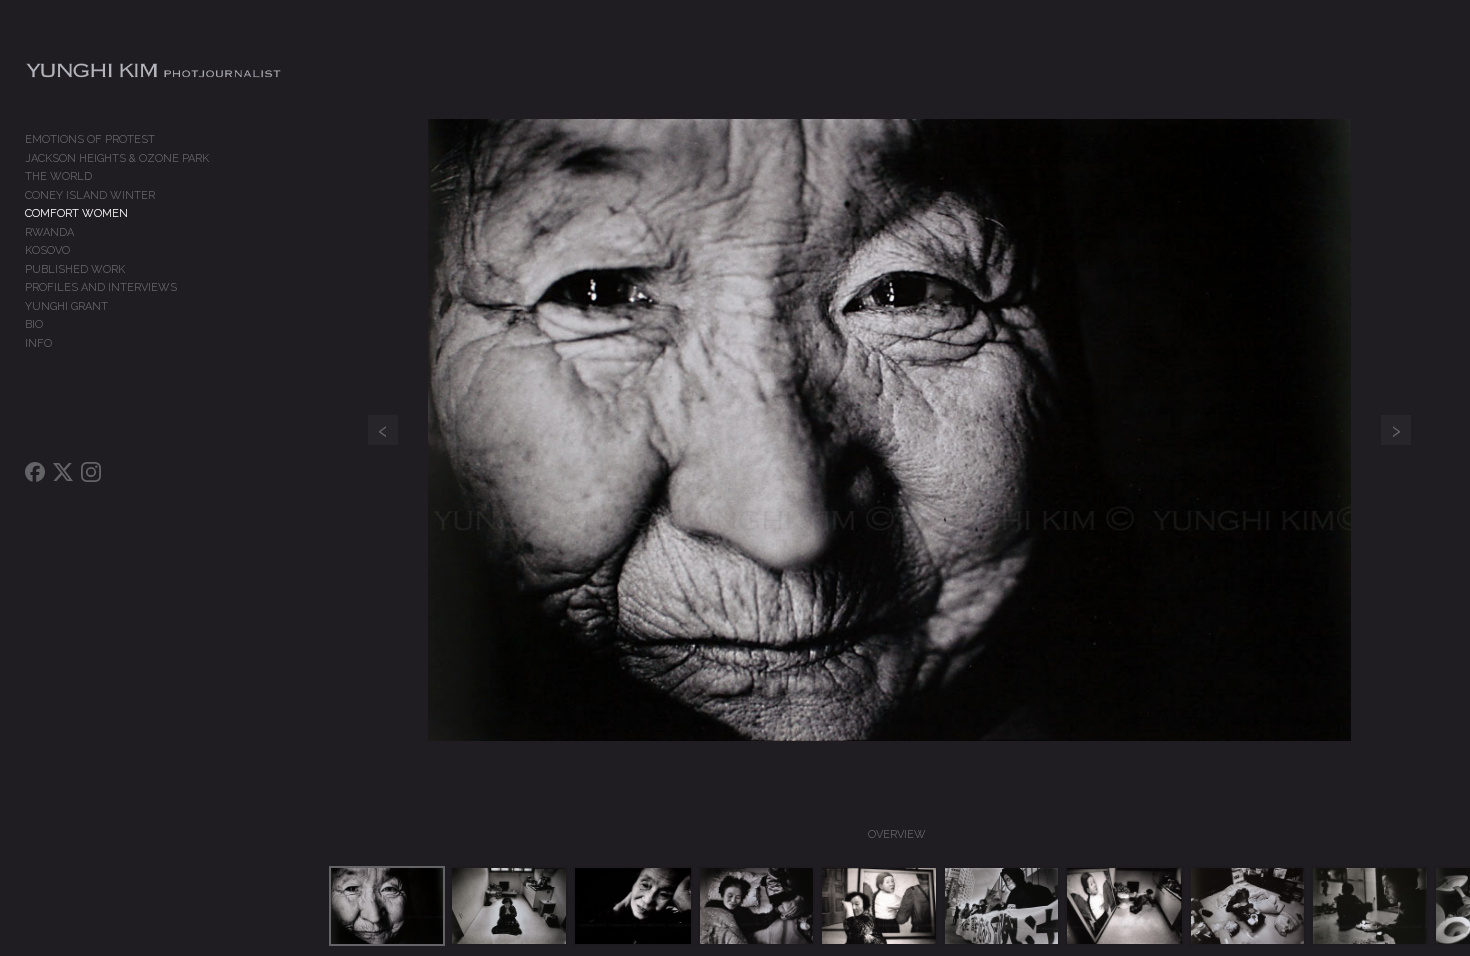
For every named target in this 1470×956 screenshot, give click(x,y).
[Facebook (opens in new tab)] (35, 472)
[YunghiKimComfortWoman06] (1001, 906)
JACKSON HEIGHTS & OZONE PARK (117, 158)
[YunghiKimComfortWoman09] (1369, 906)
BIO (34, 324)
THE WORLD (58, 176)
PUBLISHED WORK (75, 269)
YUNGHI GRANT (66, 306)
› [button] (1396, 430)
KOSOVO (47, 250)
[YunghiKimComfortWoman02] (509, 906)
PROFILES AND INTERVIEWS (101, 287)
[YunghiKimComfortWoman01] (387, 906)
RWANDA (49, 232)
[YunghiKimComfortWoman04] (757, 906)
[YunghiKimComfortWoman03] (633, 906)
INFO (38, 343)
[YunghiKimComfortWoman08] (1248, 906)
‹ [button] (383, 430)
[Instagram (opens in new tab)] (91, 472)
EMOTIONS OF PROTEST (90, 139)
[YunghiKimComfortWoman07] (1124, 906)
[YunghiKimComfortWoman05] (878, 906)
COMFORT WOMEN (76, 213)
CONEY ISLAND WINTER (90, 195)
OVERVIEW (897, 834)
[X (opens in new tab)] (63, 472)
